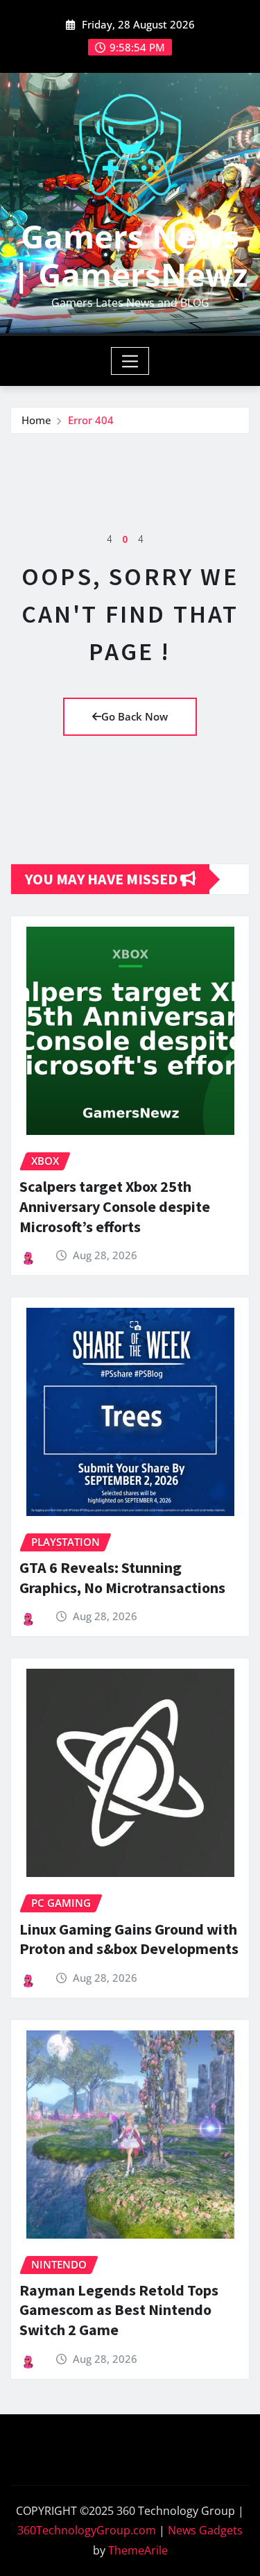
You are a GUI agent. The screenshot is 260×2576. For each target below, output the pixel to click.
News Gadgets (205, 2530)
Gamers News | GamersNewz (130, 255)
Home (36, 420)
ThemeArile (138, 2550)
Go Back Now (135, 716)
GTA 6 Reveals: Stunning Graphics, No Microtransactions (122, 1577)
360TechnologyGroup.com (87, 2530)
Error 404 (91, 420)
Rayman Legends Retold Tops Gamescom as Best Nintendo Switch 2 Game (119, 2310)
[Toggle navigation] (130, 361)
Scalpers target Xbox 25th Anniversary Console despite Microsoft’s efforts (115, 1206)
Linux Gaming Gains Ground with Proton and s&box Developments (129, 1939)
